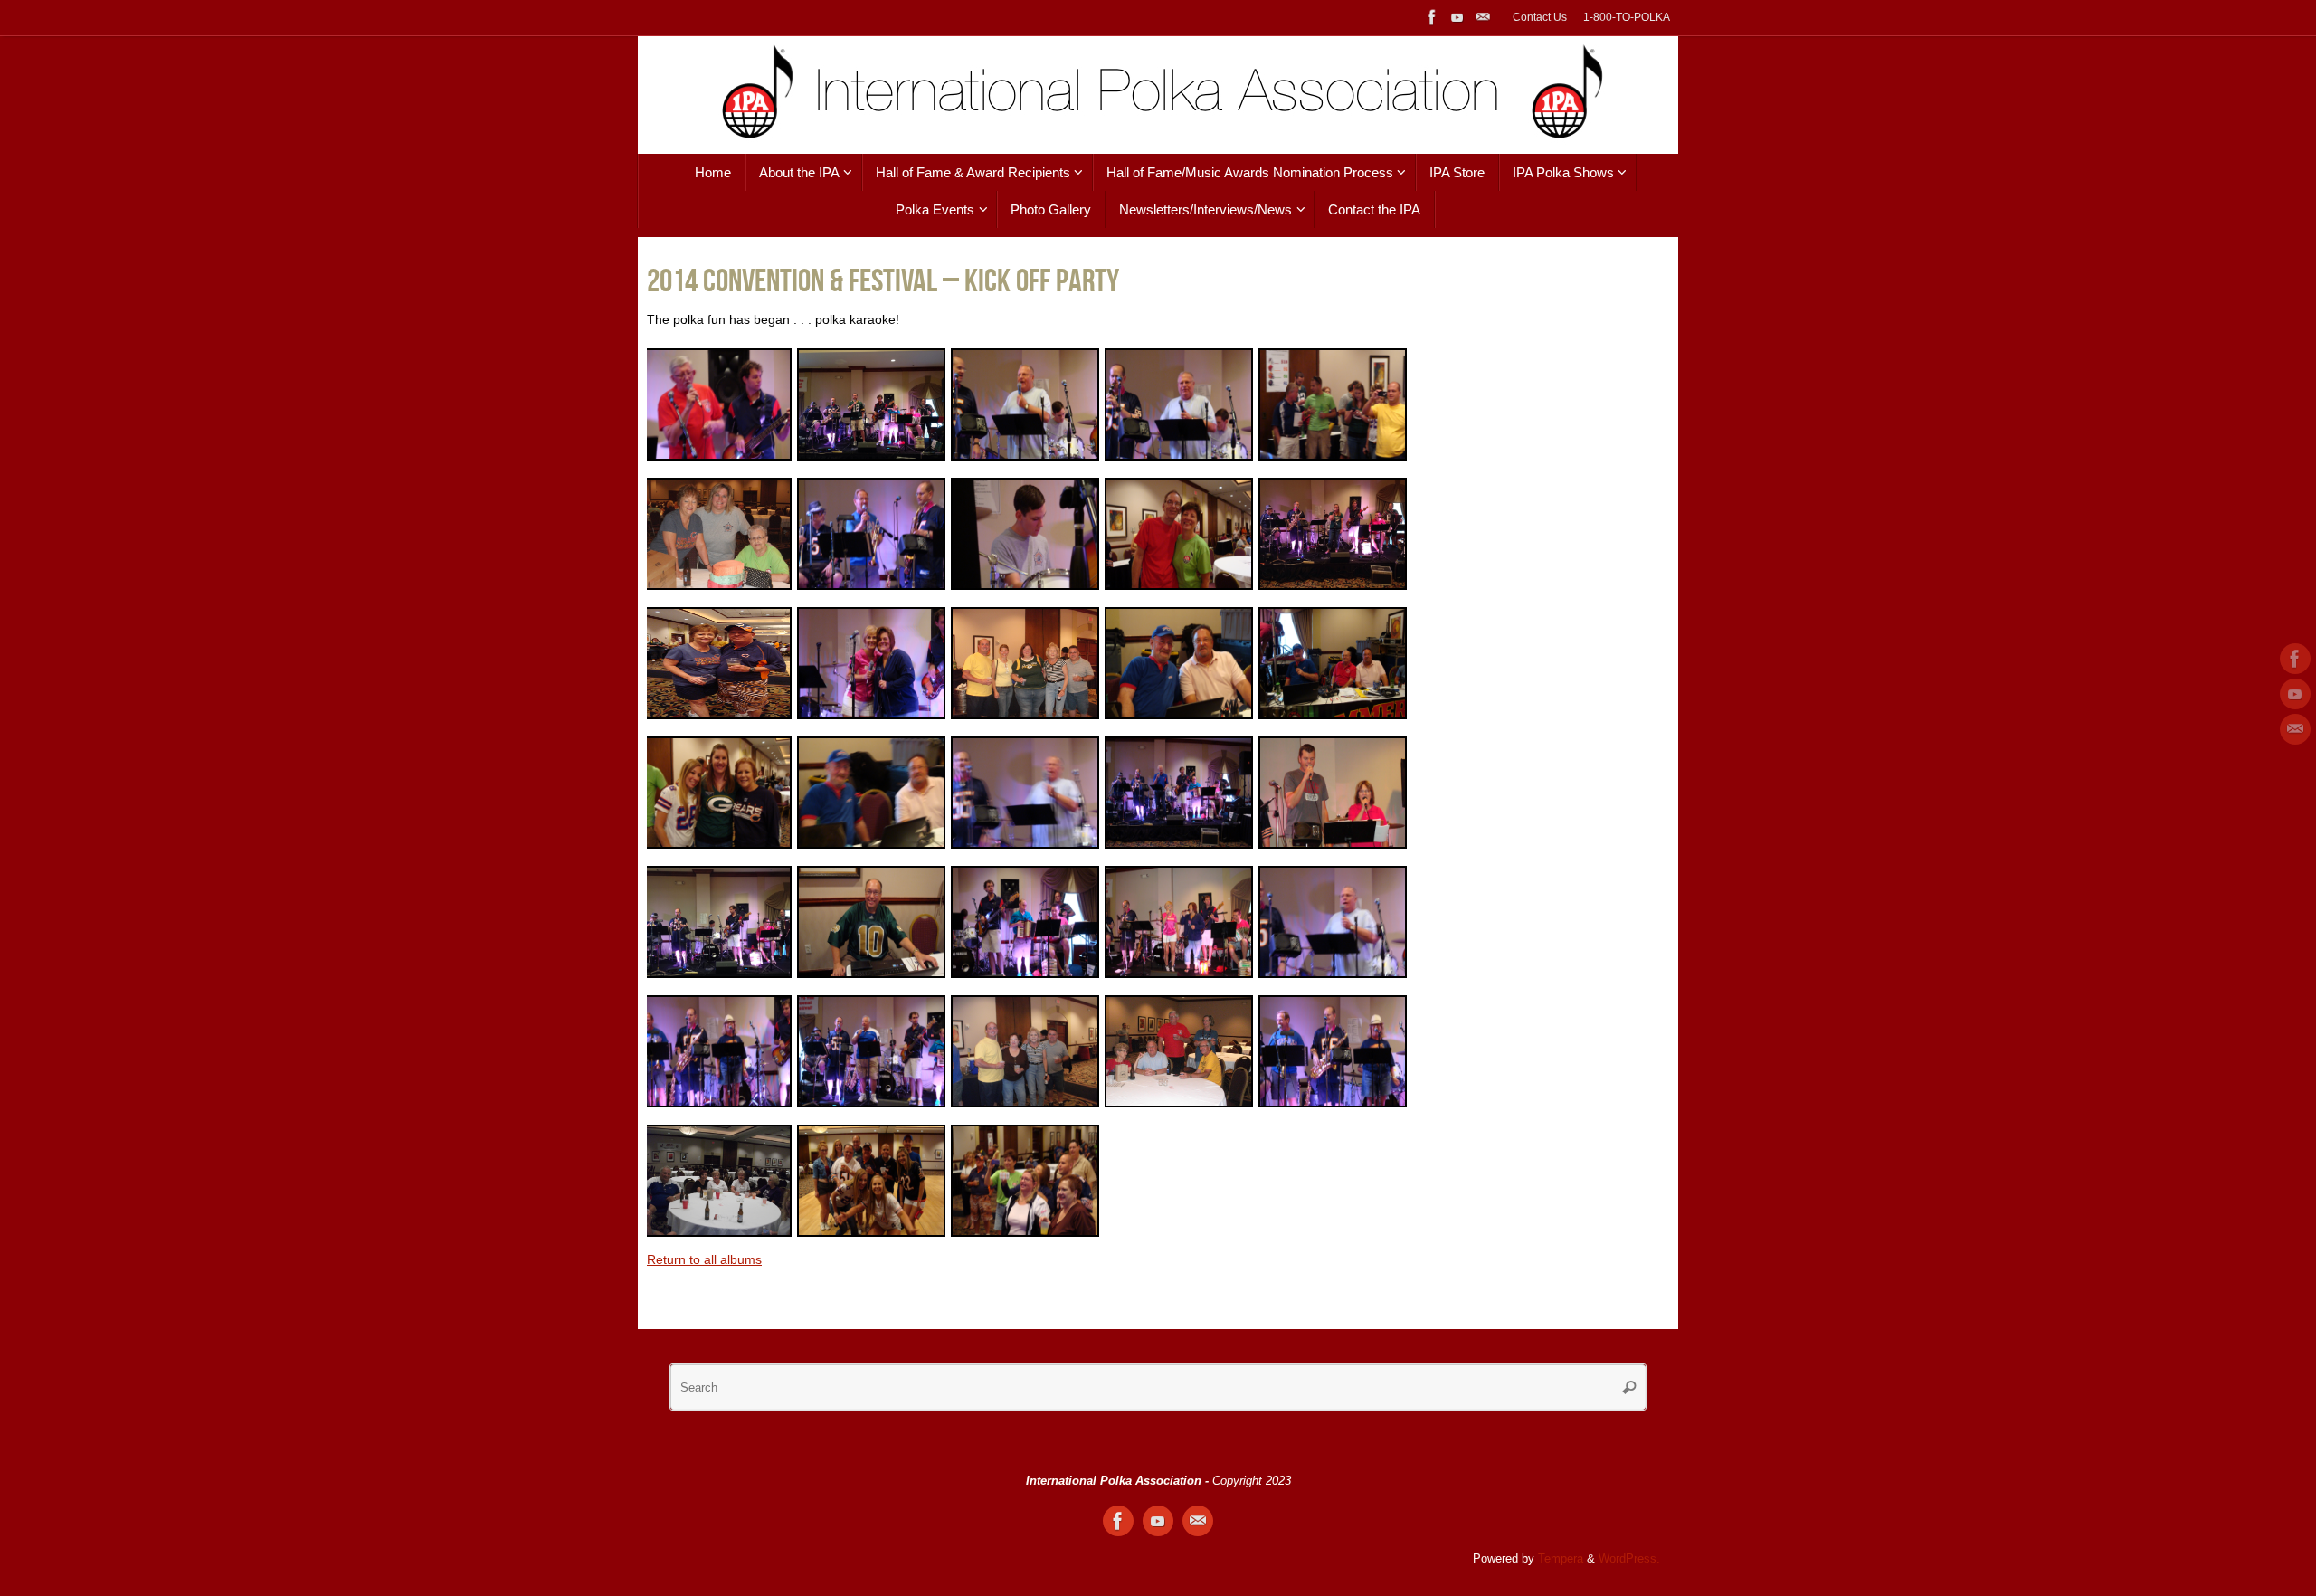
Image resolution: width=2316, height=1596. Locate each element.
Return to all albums (704, 1259)
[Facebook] (1432, 17)
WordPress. (1629, 1559)
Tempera (1561, 1559)
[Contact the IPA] (1483, 17)
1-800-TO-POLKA (1627, 17)
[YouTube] (1457, 17)
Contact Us (1540, 17)
